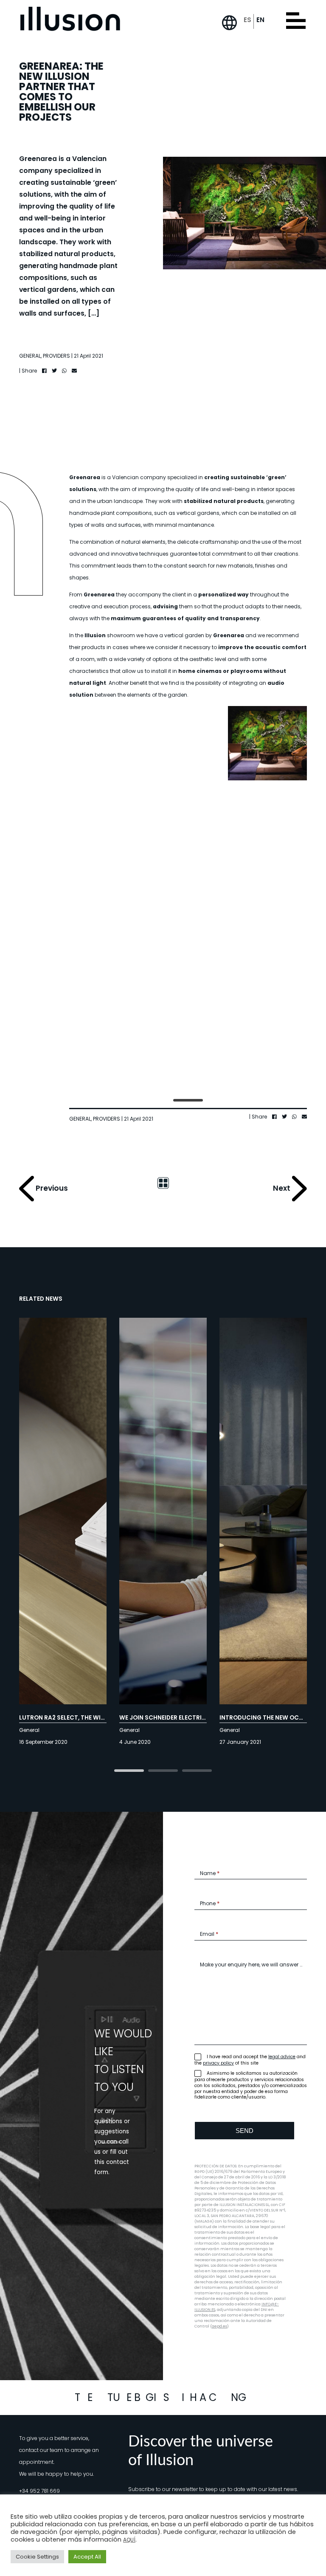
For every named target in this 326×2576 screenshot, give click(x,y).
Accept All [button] (87, 2557)
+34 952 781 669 (39, 2491)
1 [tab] (188, 1101)
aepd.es (219, 2326)
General (30, 356)
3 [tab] (197, 1771)
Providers (56, 356)
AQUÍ (129, 2540)
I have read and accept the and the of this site (250, 2060)
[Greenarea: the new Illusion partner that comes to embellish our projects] (109, 743)
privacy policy (218, 2063)
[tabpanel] (109, 899)
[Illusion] (70, 19)
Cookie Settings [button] (37, 2557)
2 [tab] (163, 1771)
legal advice (282, 2057)
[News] (163, 1182)
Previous (51, 1188)
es (247, 20)
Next (282, 1188)
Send (244, 2131)
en (260, 20)
